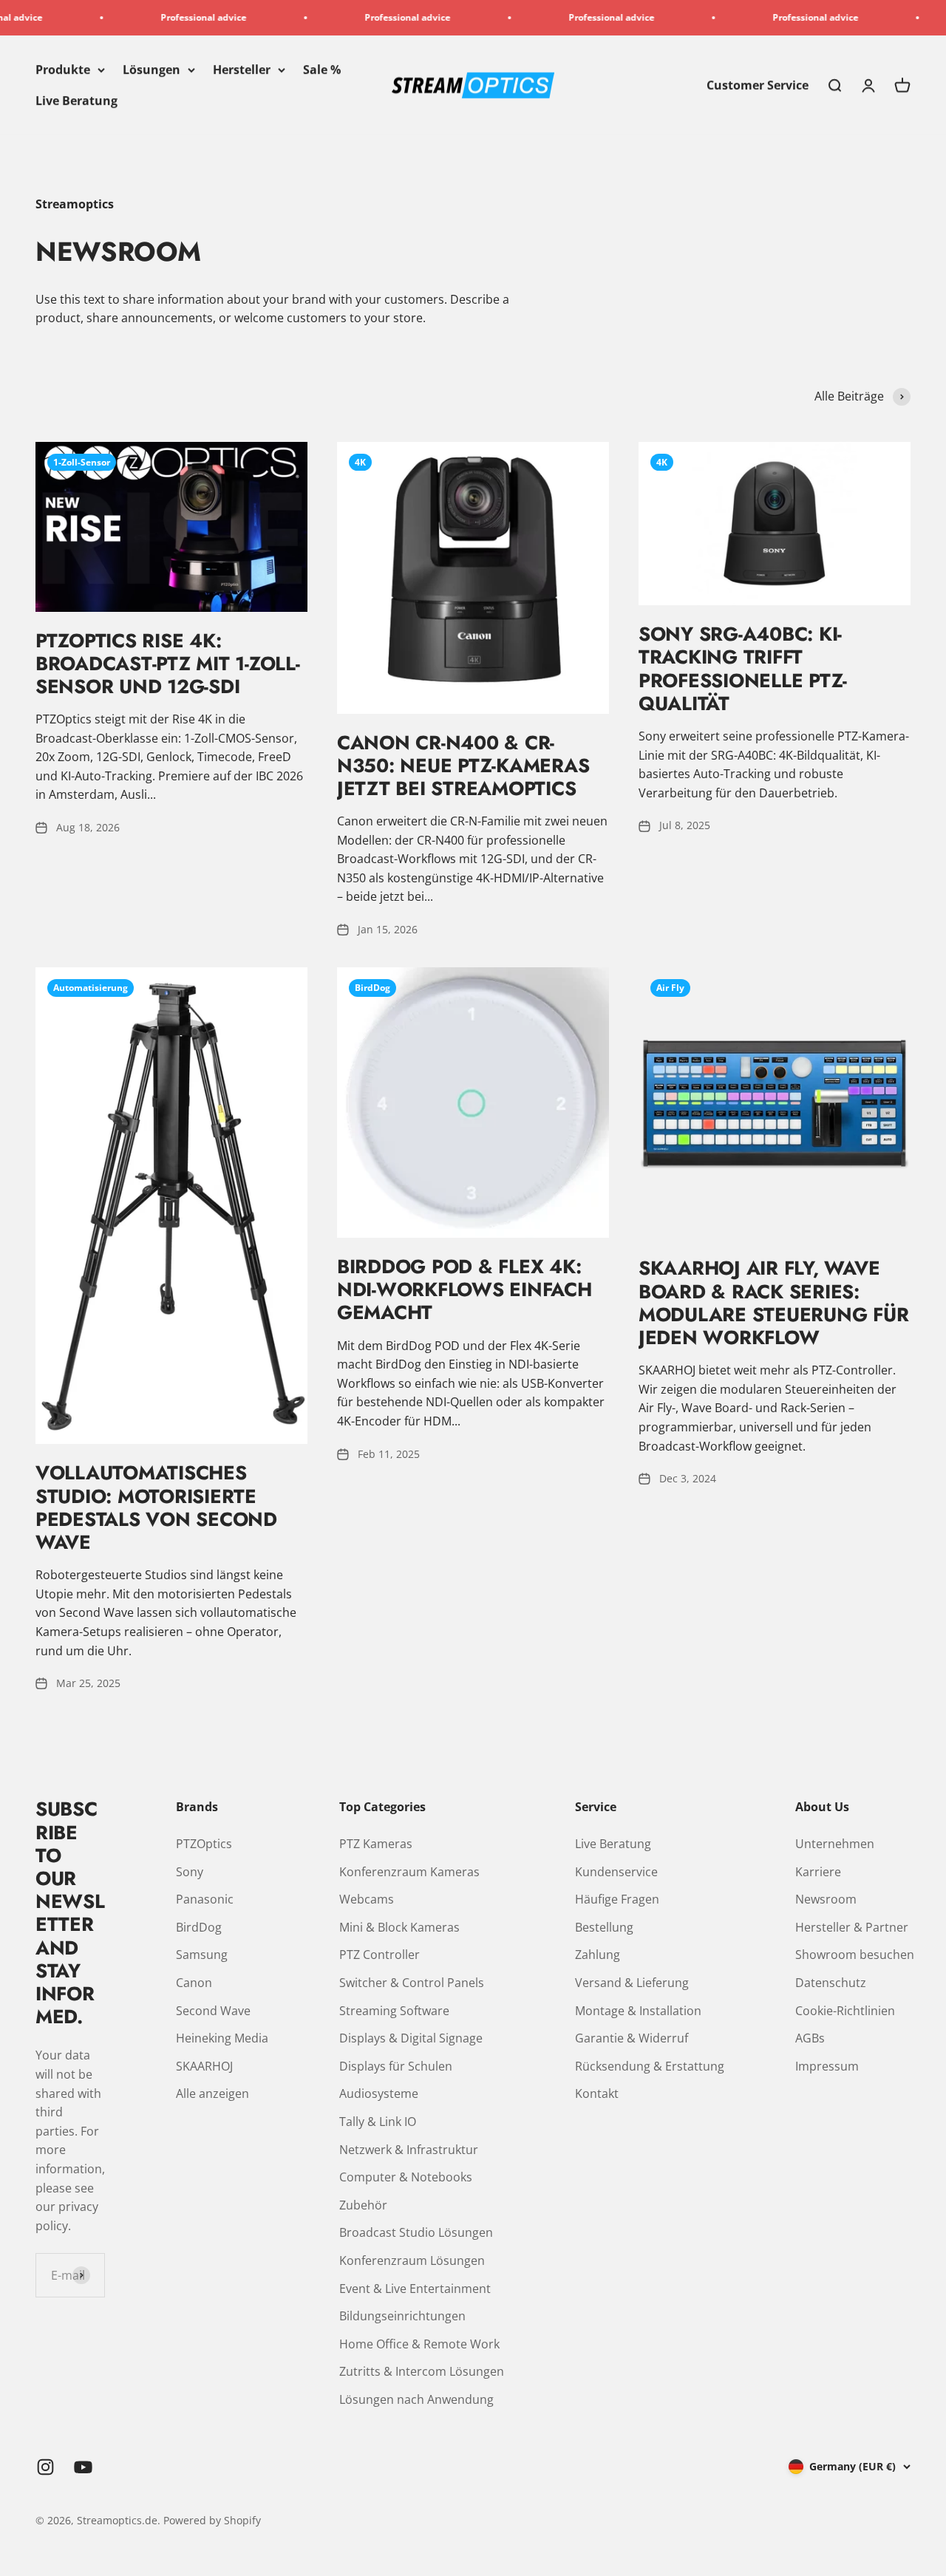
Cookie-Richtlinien (845, 2011)
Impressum (827, 2066)
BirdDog (199, 1927)
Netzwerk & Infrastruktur (409, 2150)
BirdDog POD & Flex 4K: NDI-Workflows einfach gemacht (465, 1289)
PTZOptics (204, 1844)
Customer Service (758, 85)
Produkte (63, 69)
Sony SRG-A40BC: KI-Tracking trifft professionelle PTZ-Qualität (743, 669)
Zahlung (598, 1955)
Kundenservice (616, 1872)
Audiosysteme (379, 2093)
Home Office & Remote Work (419, 2344)
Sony (190, 1872)
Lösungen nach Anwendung (416, 2399)
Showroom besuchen (855, 1955)
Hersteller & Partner (852, 1927)
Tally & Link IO (378, 2122)
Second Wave (213, 2011)
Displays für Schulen (396, 2066)
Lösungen (152, 69)
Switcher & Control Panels (412, 1983)
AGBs (810, 2038)
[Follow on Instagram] (45, 2467)
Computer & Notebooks (406, 2177)
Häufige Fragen (617, 1899)
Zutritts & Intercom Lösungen (422, 2371)
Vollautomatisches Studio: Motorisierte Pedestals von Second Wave (156, 1507)
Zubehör (363, 2205)
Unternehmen (835, 1844)
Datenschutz (831, 1983)
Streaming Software (394, 2011)
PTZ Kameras (376, 1844)
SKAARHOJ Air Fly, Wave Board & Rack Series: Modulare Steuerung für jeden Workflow (773, 1303)
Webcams (367, 1899)
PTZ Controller (380, 1955)
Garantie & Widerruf (632, 2038)
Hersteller (242, 69)
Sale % (322, 69)
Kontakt (597, 2093)
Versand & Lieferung (632, 1983)
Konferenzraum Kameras (409, 1872)
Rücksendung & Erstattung (650, 2066)
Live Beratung (76, 100)
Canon (194, 1983)
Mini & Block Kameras (399, 1927)
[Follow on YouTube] (83, 2467)
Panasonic (205, 1899)
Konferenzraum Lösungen (412, 2260)
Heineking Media (222, 2038)
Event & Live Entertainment (415, 2289)
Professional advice (158, 17)
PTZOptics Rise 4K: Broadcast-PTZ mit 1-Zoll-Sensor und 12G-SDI (168, 664)
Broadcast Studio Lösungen (416, 2232)
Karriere (818, 1872)
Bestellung (604, 1927)
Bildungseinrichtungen (402, 2316)
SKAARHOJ (204, 2066)
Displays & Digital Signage (411, 2038)
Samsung (202, 1955)
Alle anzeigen (212, 2093)
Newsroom (826, 1899)
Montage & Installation (638, 2011)
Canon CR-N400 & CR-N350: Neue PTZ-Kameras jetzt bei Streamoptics (463, 766)
